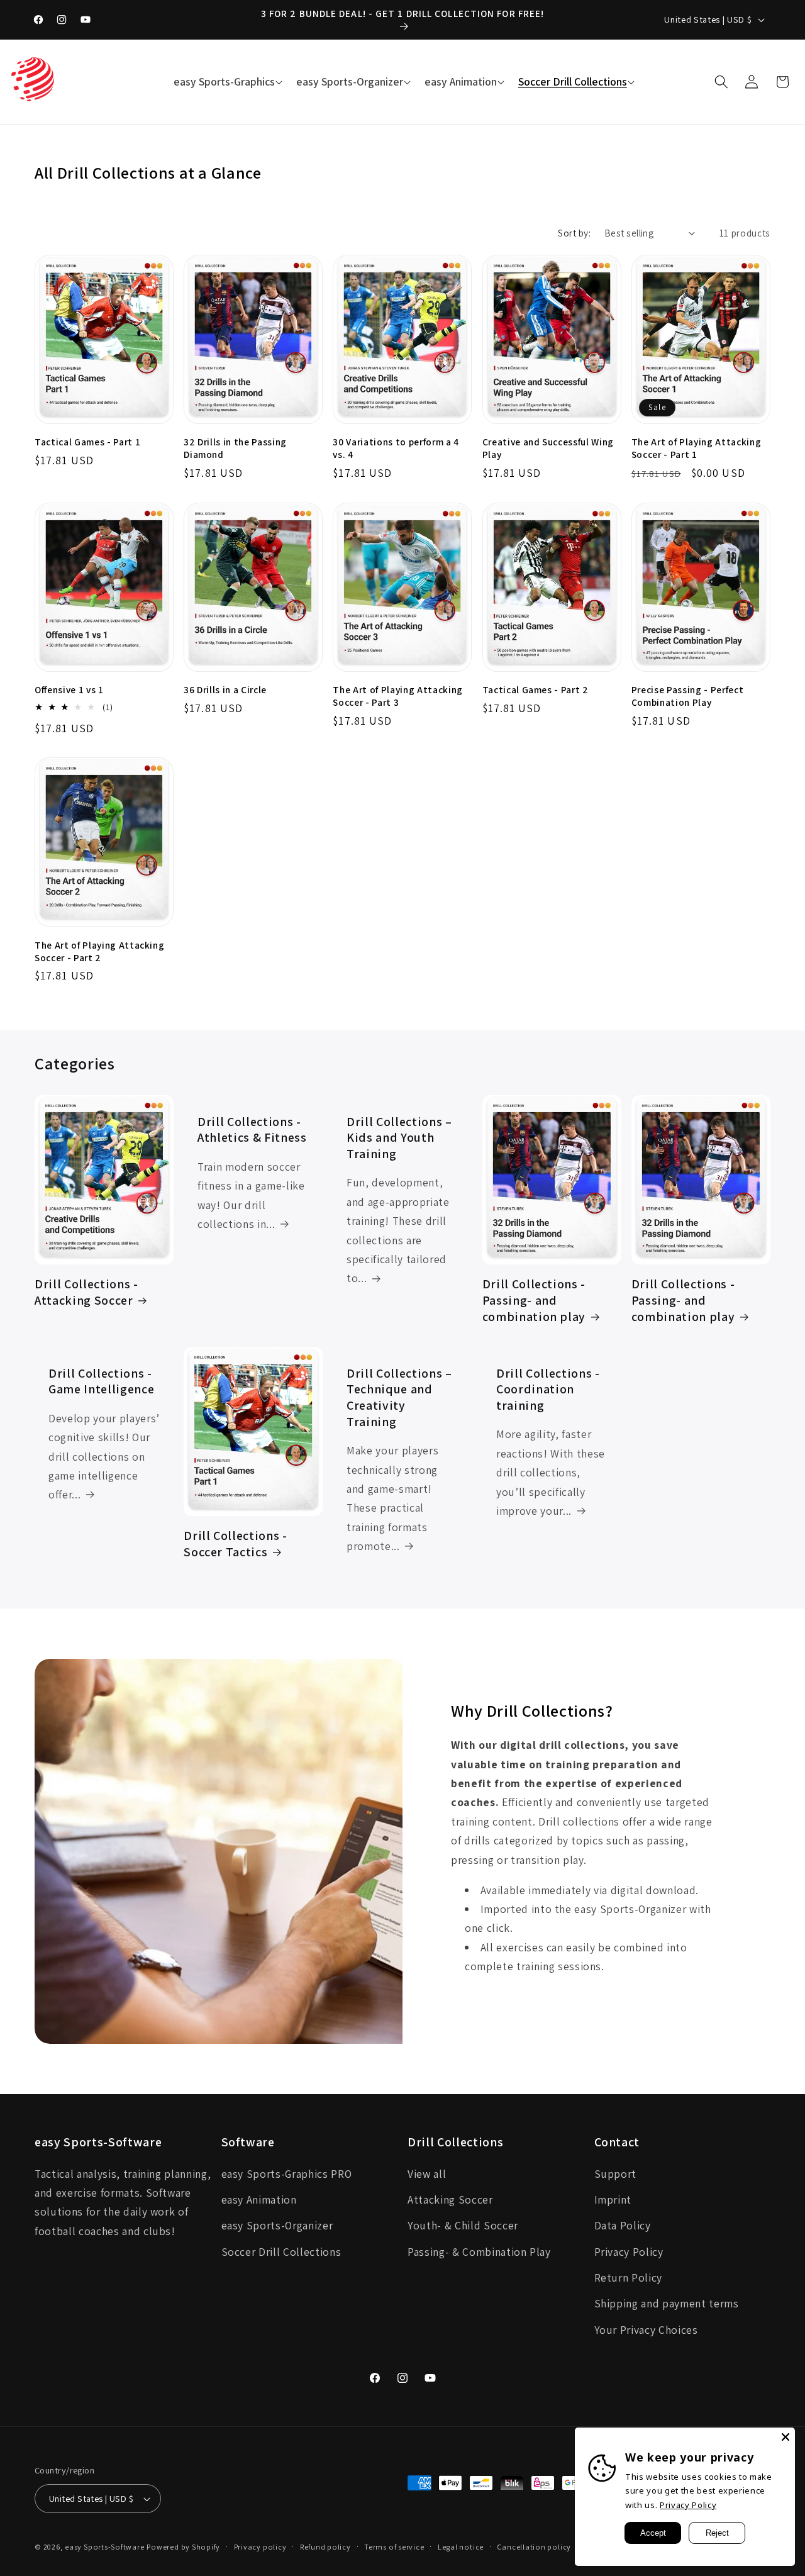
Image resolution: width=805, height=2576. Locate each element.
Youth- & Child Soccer (463, 2225)
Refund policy (325, 2547)
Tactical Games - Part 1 (87, 442)
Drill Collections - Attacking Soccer (86, 1292)
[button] (226, 82)
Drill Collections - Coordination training (548, 1390)
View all (427, 2174)
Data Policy (623, 2225)
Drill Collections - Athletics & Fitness (252, 1130)
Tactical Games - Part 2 (536, 689)
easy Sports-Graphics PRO (287, 2174)
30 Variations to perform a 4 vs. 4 (396, 448)
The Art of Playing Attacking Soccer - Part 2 (99, 951)
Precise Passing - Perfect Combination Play (688, 696)
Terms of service (394, 2547)
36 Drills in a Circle (225, 689)
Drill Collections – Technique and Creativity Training (399, 1398)
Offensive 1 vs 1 (69, 689)
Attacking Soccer (450, 2200)
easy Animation (259, 2200)
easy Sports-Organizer (277, 2225)
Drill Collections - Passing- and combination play (534, 1300)
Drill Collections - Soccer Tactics (236, 1544)
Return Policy (629, 2278)
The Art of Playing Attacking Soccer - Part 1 (696, 448)
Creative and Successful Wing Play (548, 448)
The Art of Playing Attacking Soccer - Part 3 (397, 696)
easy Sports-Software (104, 2547)
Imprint (613, 2200)
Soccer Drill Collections (281, 2252)
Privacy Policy (629, 2252)
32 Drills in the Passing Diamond (235, 448)
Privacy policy (260, 2547)
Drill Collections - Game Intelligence (101, 1382)
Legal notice (461, 2547)
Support (616, 2174)
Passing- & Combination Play (479, 2252)
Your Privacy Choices (646, 2330)
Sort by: (574, 233)
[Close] (786, 2437)
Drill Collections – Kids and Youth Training (399, 1138)
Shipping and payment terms (667, 2303)
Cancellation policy (534, 2547)
